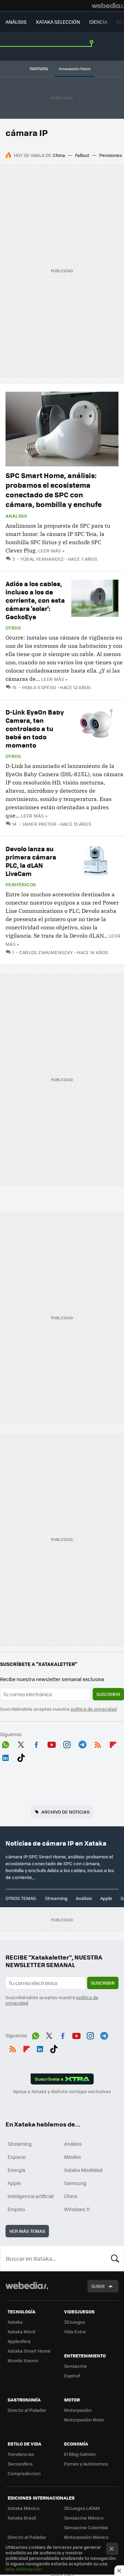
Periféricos (21, 885)
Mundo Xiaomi (23, 2360)
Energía (16, 2170)
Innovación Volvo (75, 69)
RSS (98, 1744)
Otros (13, 628)
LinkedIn (6, 1757)
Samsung (75, 2183)
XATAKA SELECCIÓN (58, 22)
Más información (24, 2569)
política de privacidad (94, 1709)
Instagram (67, 1744)
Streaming (56, 1898)
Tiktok (21, 1757)
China (59, 155)
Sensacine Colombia (86, 2527)
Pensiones (111, 155)
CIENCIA (98, 22)
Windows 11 (77, 2209)
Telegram (82, 1744)
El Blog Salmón (80, 2454)
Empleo (16, 2209)
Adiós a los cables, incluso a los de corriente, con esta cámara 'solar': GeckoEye (35, 600)
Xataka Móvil (21, 2331)
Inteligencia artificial (31, 2196)
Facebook (36, 1744)
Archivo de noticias (65, 1812)
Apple (106, 1898)
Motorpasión (78, 2410)
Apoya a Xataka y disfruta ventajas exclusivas (62, 2091)
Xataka (15, 2322)
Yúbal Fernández (42, 559)
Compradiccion (24, 2473)
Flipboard (113, 1744)
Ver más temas (27, 2231)
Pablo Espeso (39, 687)
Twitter (21, 1744)
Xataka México (24, 2508)
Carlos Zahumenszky (46, 952)
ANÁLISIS (16, 22)
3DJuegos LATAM (82, 2508)
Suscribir (108, 1694)
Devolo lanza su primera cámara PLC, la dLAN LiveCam (31, 861)
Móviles (73, 2157)
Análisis (16, 516)
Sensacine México (84, 2518)
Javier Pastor (39, 824)
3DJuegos (75, 2322)
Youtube (52, 1744)
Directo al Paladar (27, 2410)
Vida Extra (75, 2331)
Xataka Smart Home (29, 2351)
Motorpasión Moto (84, 2420)
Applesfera (19, 2341)
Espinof (72, 2376)
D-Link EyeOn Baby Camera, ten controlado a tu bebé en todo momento (35, 729)
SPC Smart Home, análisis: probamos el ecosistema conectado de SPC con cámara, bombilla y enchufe (54, 490)
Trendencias (21, 2454)
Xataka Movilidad (83, 2170)
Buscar (115, 2258)
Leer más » (51, 551)
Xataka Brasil (22, 2518)
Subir (98, 2286)
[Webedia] (108, 6)
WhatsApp (6, 1744)
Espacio (17, 2157)
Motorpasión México (86, 2537)
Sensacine (75, 2366)
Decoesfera (20, 2464)
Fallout (82, 155)
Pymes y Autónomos (86, 2464)
